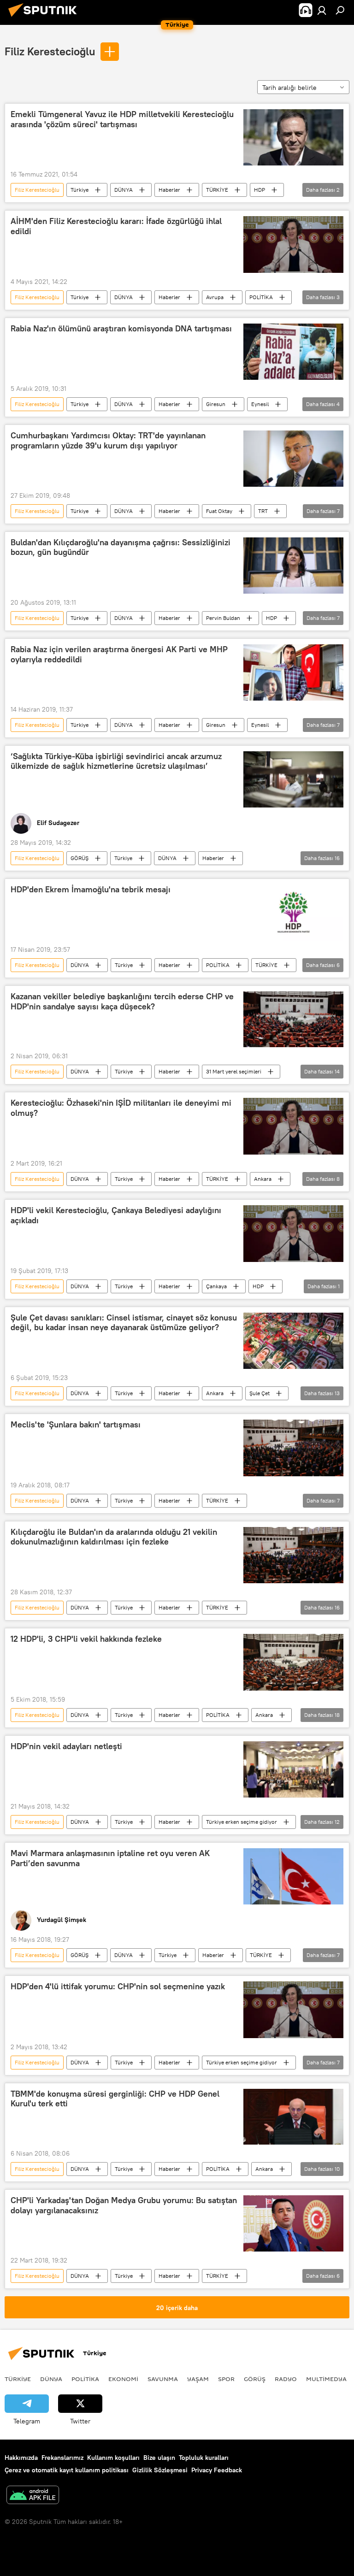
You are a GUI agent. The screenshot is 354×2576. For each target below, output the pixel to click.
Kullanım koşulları (113, 2458)
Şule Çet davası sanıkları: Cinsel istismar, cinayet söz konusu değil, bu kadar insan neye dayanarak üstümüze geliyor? (124, 1323)
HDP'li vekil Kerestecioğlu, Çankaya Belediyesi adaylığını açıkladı (116, 1215)
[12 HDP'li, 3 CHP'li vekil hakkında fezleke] (293, 1662)
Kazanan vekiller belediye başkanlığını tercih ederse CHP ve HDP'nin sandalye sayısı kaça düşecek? (122, 1002)
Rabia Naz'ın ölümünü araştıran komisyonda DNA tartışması (121, 329)
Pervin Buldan (223, 618)
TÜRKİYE (217, 190)
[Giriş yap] (322, 10)
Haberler (169, 190)
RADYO (286, 2379)
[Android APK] (33, 2496)
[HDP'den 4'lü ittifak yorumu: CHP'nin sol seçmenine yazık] (293, 2010)
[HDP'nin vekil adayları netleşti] (293, 1769)
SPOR (226, 2379)
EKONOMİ (123, 2379)
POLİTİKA (261, 297)
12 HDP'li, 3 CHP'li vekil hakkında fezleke (86, 1639)
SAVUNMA (163, 2379)
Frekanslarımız (62, 2458)
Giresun (216, 404)
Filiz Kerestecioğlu (50, 51)
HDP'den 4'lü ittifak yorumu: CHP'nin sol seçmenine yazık (118, 1987)
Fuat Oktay (219, 511)
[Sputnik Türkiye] (45, 18)
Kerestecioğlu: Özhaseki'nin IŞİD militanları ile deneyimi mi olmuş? (121, 1108)
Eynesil (260, 404)
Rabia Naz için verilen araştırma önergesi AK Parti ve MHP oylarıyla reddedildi (119, 654)
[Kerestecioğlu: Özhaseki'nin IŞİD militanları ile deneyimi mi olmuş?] (293, 1126)
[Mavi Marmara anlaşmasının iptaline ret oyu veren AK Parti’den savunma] (293, 1876)
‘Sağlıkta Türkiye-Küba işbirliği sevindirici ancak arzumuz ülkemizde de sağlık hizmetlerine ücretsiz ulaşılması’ (116, 761)
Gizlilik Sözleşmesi (160, 2470)
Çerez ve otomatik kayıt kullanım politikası (67, 2470)
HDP (260, 190)
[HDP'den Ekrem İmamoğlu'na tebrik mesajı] (293, 913)
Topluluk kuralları (204, 2458)
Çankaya (216, 1286)
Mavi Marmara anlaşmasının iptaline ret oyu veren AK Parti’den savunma (110, 1858)
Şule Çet (260, 1393)
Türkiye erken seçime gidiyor (242, 1822)
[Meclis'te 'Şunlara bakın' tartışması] (293, 1448)
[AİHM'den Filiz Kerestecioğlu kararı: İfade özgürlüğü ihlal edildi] (293, 245)
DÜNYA (124, 190)
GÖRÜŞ (80, 858)
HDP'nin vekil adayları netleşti (66, 1746)
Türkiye (80, 190)
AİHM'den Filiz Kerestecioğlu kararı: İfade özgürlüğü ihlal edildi (116, 226)
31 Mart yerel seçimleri (234, 1071)
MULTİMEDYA (326, 2379)
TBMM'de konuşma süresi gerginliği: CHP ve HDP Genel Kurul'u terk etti (115, 2099)
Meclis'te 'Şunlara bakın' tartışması (76, 1425)
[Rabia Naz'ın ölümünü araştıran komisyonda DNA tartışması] (293, 352)
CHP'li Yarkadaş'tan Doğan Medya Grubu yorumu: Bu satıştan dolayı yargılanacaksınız (124, 2205)
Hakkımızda (21, 2458)
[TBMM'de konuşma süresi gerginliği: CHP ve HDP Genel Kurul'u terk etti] (293, 2117)
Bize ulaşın (159, 2458)
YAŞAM (198, 2379)
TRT (263, 511)
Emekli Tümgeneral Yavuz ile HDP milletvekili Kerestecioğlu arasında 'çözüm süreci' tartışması (122, 119)
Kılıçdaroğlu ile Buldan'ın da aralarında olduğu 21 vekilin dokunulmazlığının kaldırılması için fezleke (114, 1537)
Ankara (263, 1179)
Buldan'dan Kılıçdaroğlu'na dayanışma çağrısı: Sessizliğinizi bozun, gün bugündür (121, 548)
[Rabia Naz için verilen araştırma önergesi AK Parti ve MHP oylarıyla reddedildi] (293, 672)
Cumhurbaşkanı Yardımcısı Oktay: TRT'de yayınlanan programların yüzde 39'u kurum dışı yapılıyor (108, 441)
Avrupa (215, 297)
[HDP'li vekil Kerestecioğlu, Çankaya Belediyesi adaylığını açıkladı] (293, 1234)
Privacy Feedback (217, 2470)
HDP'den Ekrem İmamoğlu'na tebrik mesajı (91, 890)
